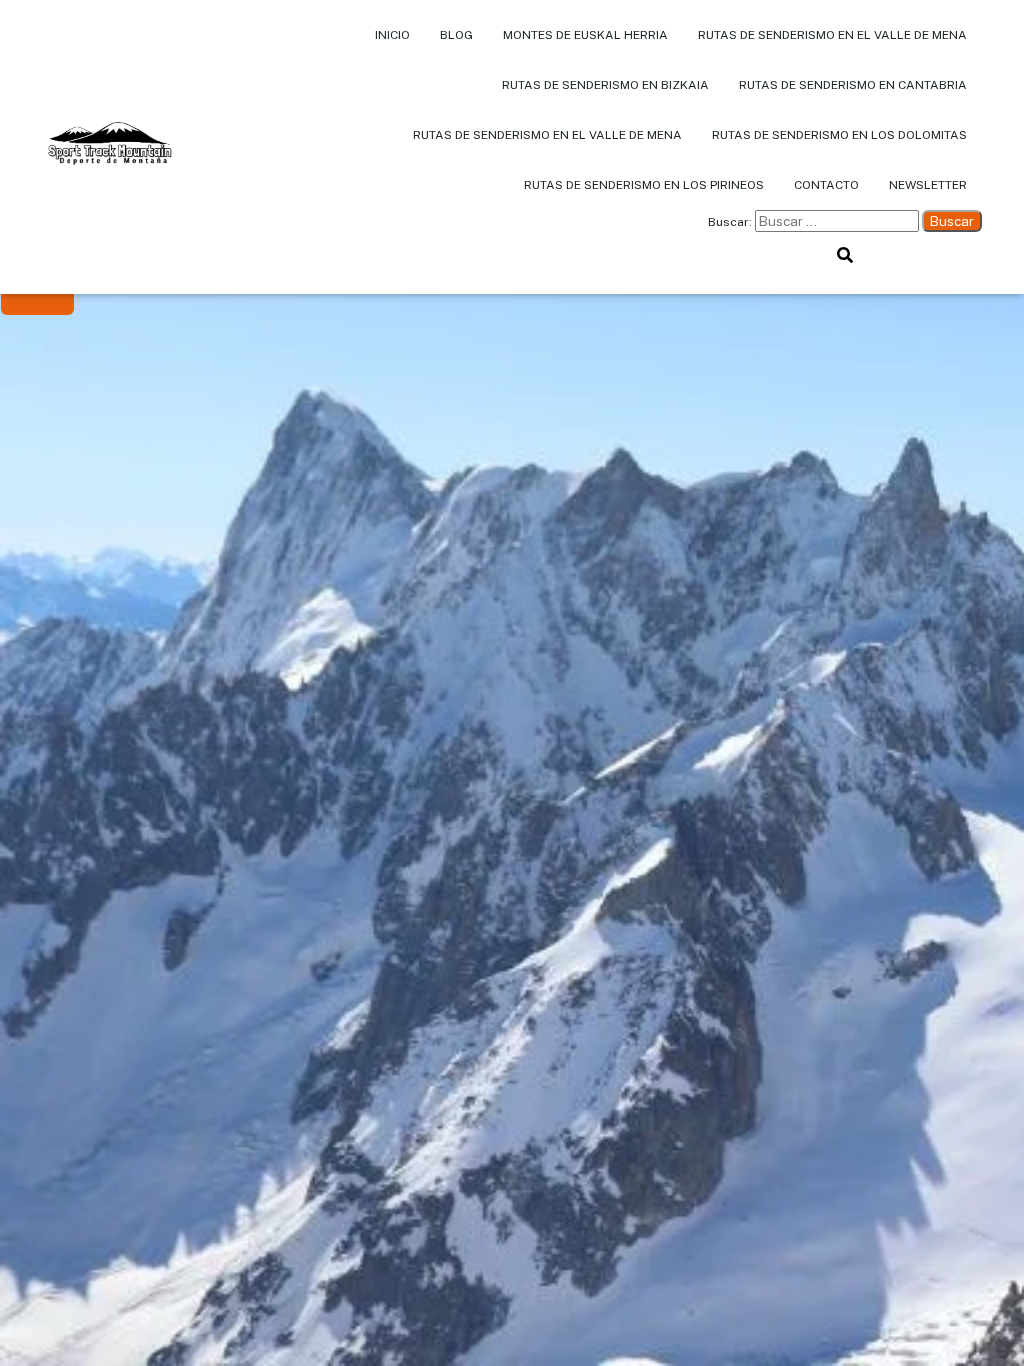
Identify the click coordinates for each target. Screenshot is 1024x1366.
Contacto (826, 185)
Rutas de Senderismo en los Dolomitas (839, 135)
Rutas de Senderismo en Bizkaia (605, 85)
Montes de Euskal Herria (585, 35)
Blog (456, 35)
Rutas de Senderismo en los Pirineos (644, 185)
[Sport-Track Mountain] (109, 147)
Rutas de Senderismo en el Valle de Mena (832, 35)
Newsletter (928, 185)
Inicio (392, 35)
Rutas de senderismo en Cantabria (853, 85)
